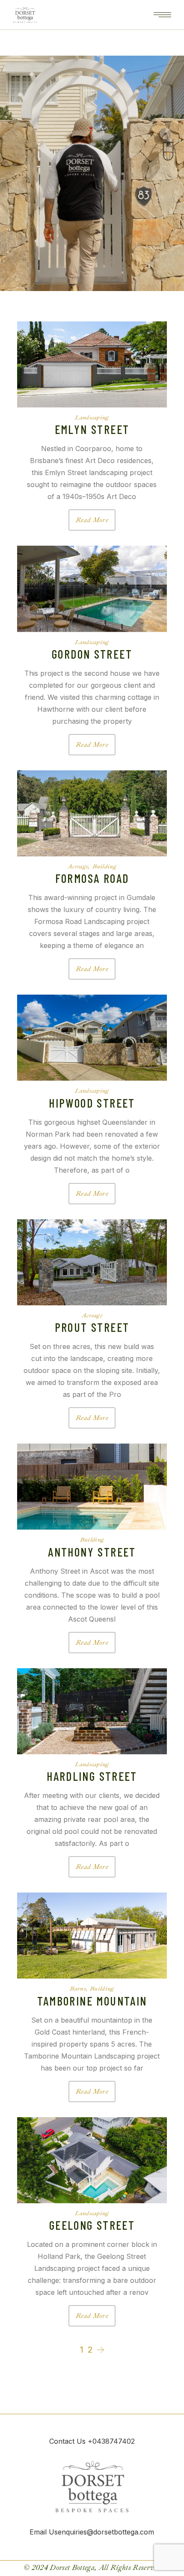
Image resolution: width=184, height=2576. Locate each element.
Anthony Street (92, 1552)
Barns (78, 1988)
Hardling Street (92, 1776)
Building (104, 866)
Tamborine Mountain (92, 2001)
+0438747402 (110, 2441)
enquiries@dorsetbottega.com (106, 2532)
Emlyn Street (92, 429)
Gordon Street (92, 654)
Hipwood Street (92, 1103)
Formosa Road (92, 878)
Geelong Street (92, 2225)
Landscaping (92, 417)
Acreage (78, 866)
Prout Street (92, 1327)
